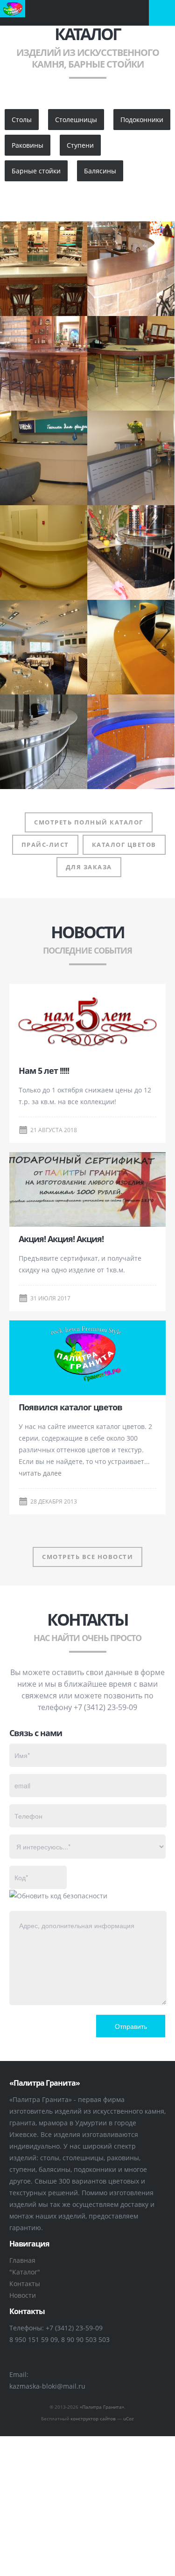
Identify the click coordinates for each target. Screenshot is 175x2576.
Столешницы (76, 120)
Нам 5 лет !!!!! (44, 1071)
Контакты (25, 2284)
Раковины (28, 145)
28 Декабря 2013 (54, 1501)
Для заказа (89, 867)
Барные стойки (36, 171)
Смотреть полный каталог (89, 822)
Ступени (80, 145)
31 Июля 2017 (50, 1298)
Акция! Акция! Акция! (61, 1239)
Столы (22, 120)
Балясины (100, 171)
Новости (23, 2295)
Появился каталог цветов (70, 1407)
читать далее (40, 1473)
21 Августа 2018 (54, 1130)
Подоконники (142, 120)
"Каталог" (25, 2272)
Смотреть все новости (87, 1557)
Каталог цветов (124, 845)
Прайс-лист (45, 845)
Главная (22, 2260)
